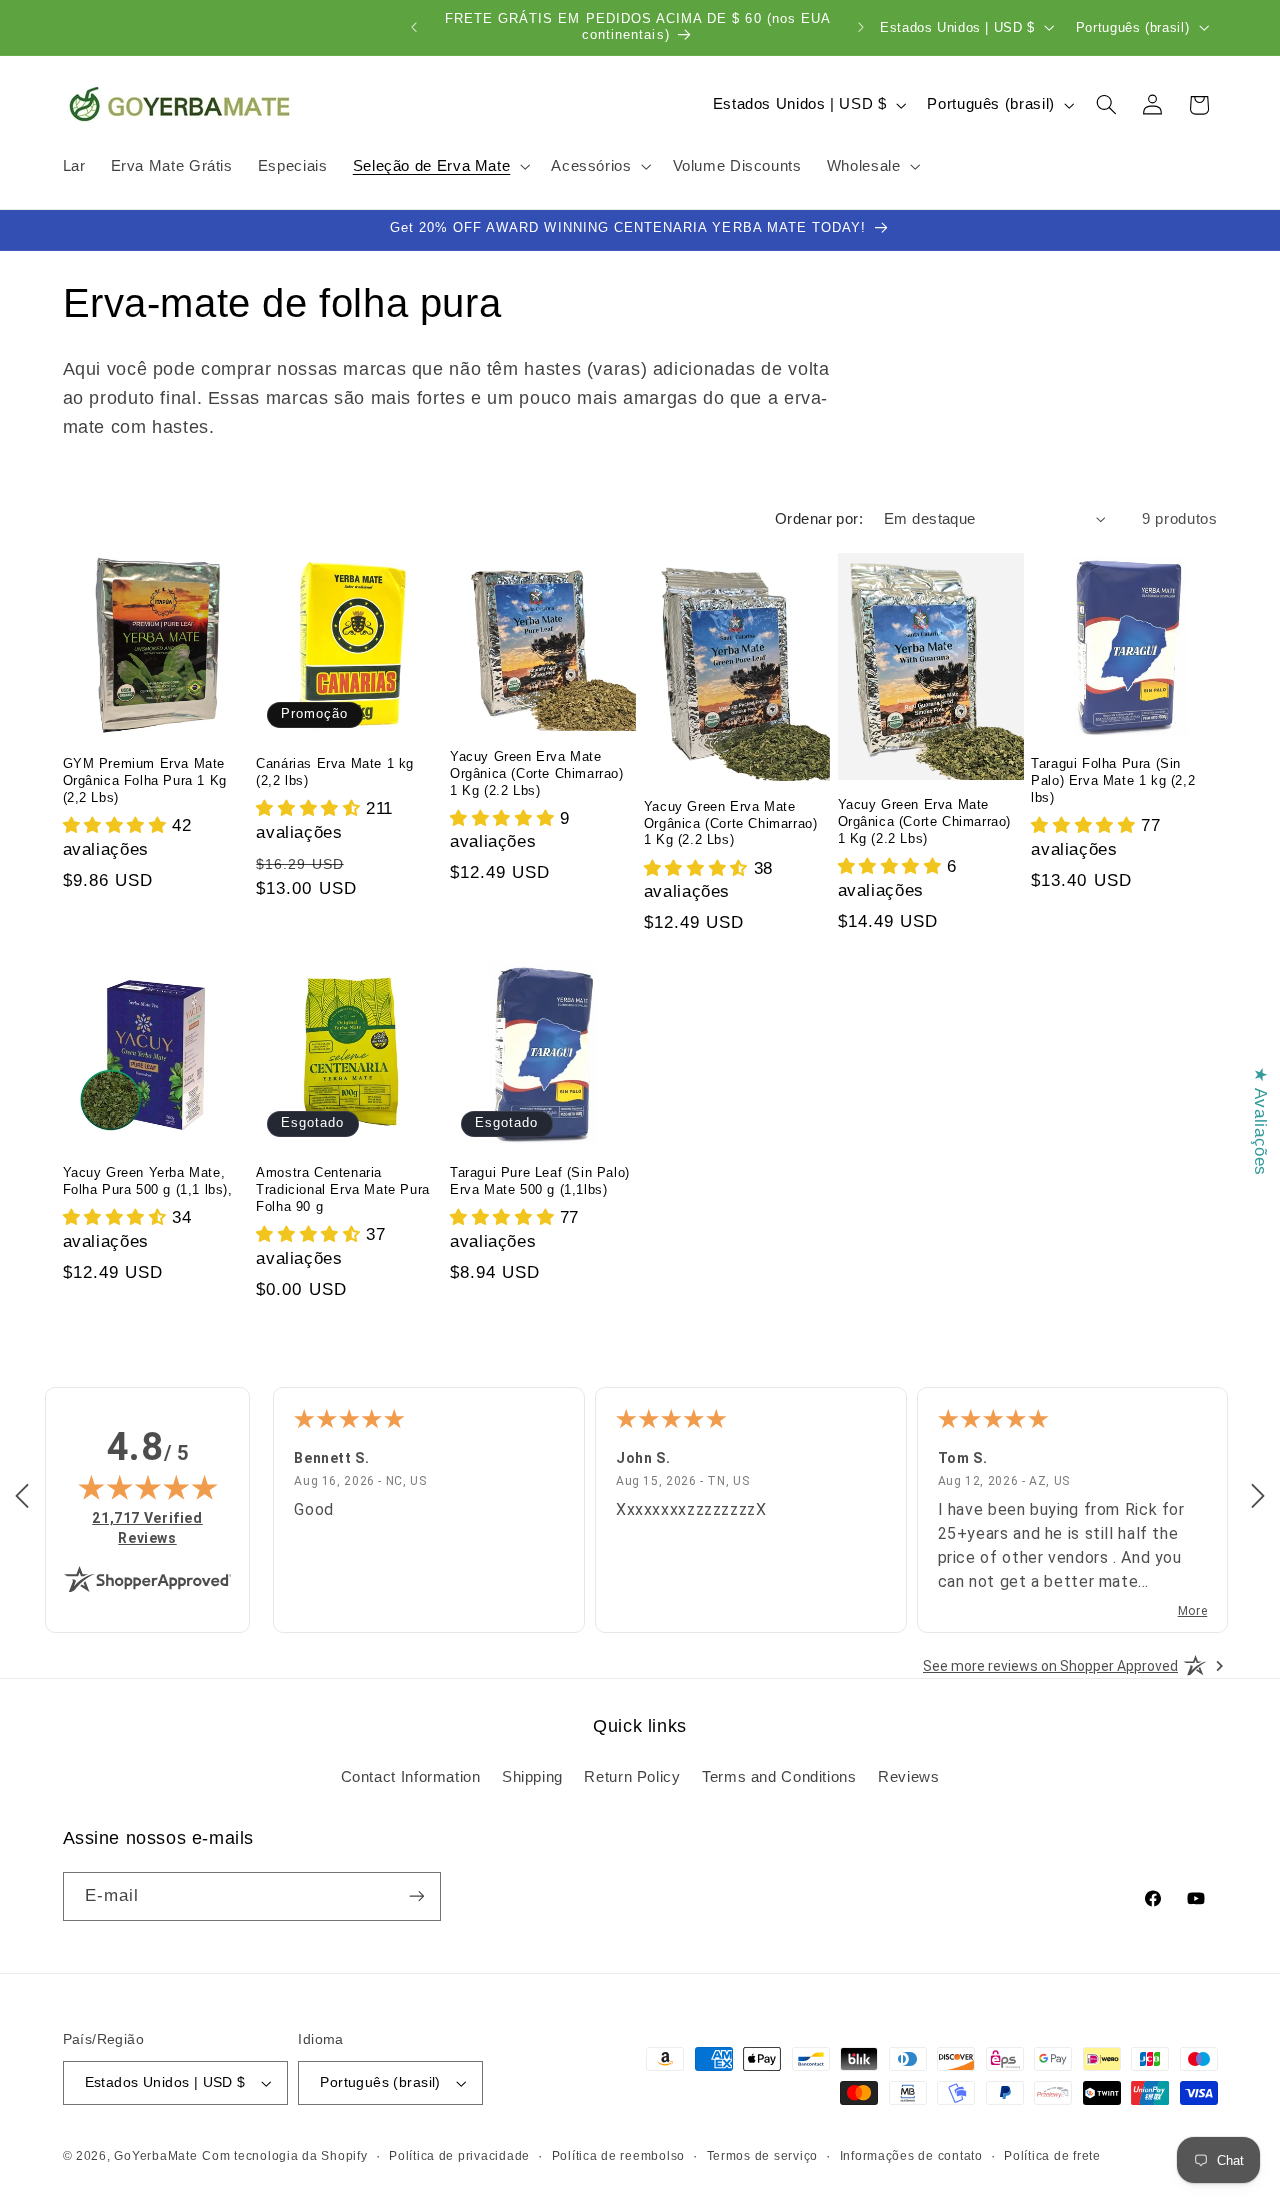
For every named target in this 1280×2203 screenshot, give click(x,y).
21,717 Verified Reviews (156, 1527)
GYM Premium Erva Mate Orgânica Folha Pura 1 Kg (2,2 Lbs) (145, 780)
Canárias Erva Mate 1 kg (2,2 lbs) (335, 772)
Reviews (908, 1776)
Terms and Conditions (779, 1776)
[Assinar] (416, 1895)
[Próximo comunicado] (861, 27)
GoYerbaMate (155, 2156)
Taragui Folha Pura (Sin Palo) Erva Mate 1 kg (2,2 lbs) (1113, 780)
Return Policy (632, 1776)
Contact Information (411, 1776)
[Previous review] (22, 1497)
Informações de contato (911, 2156)
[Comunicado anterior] (414, 27)
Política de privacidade (459, 2156)
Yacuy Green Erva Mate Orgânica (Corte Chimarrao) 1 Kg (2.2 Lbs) (537, 773)
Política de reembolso (618, 2156)
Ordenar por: (819, 519)
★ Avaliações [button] (1260, 1121)
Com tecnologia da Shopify (284, 2156)
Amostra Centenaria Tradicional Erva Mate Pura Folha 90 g (343, 1189)
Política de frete (1052, 2156)
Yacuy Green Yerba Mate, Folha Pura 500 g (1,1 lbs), (148, 1181)
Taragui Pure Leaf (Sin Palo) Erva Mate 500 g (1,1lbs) (540, 1181)
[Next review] (1258, 1497)
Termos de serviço (763, 2156)
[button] (439, 167)
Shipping (532, 1776)
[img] (148, 1487)
